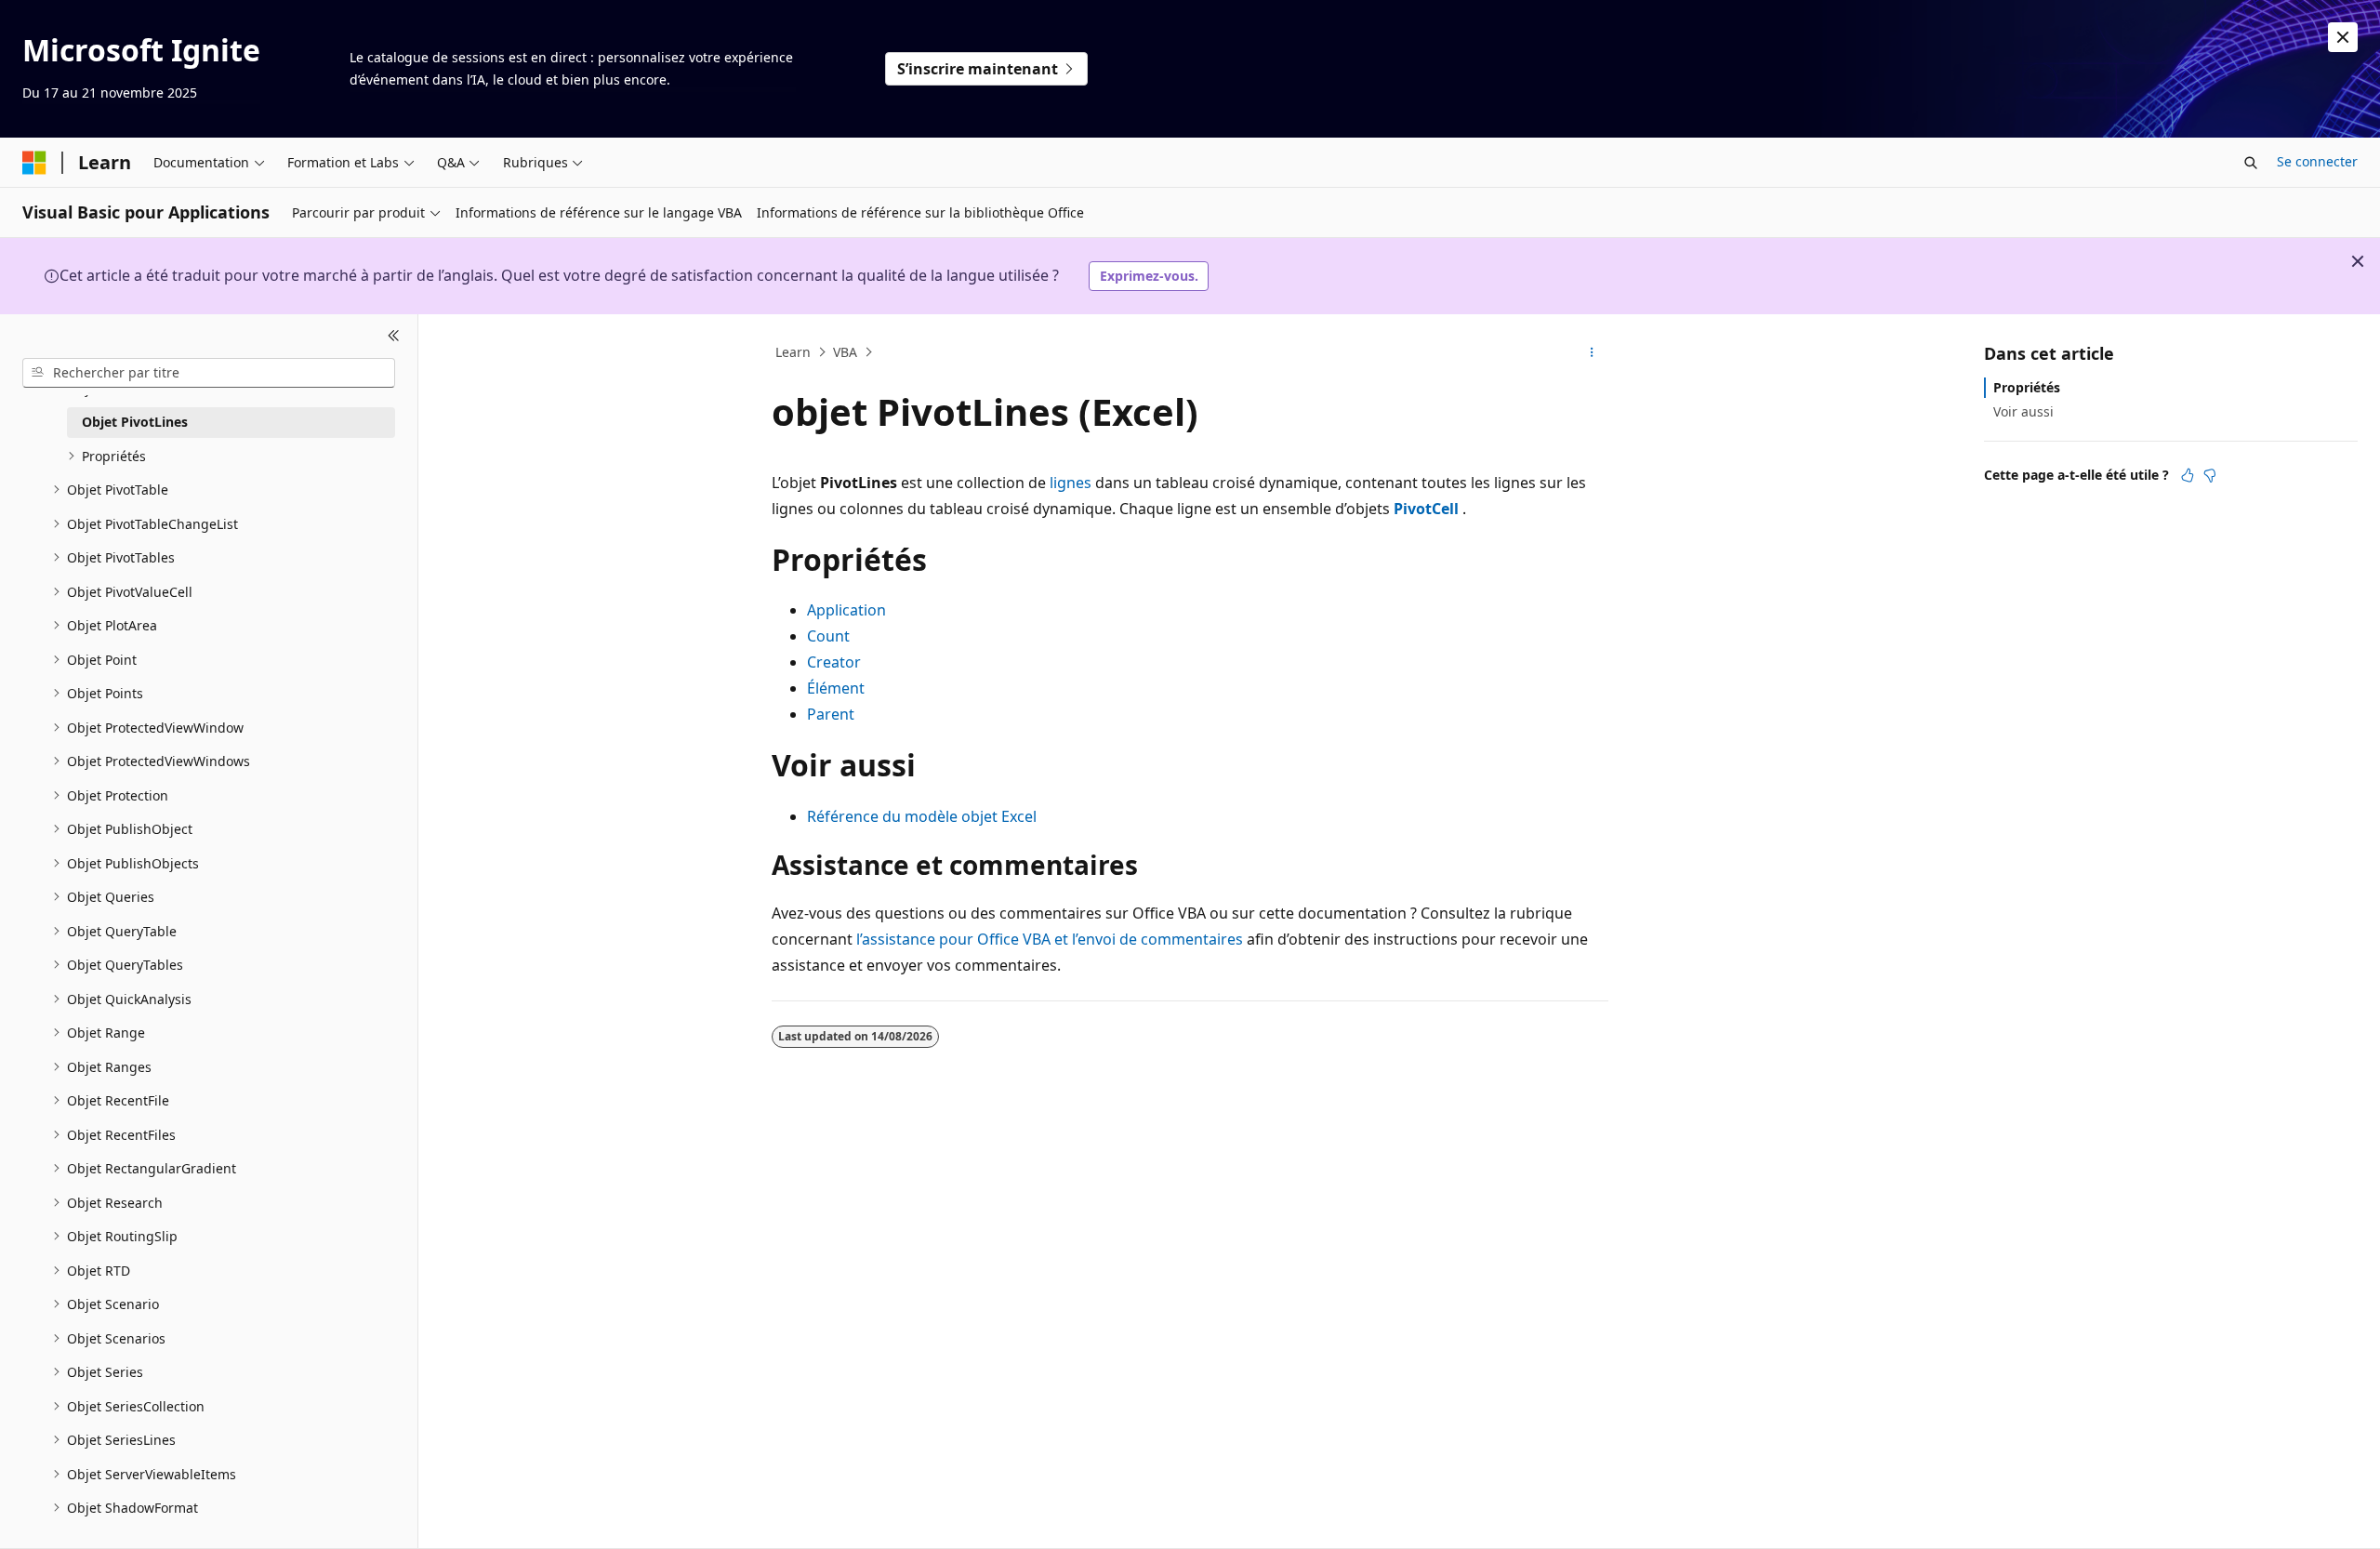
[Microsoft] (34, 163)
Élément (836, 688)
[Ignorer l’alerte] (2343, 37)
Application (846, 610)
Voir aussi (2023, 411)
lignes (1071, 483)
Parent (831, 714)
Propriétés (2027, 387)
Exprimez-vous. (1149, 276)
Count (828, 636)
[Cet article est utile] (2188, 475)
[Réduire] (394, 337)
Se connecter (2317, 161)
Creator (834, 662)
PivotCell (1426, 509)
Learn (793, 352)
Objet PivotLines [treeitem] (135, 422)
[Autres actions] (1592, 352)
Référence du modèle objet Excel (922, 816)
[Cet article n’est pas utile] (2210, 475)
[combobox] (209, 373)
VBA (845, 352)
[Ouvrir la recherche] (2251, 163)
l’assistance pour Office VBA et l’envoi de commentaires (1050, 939)
